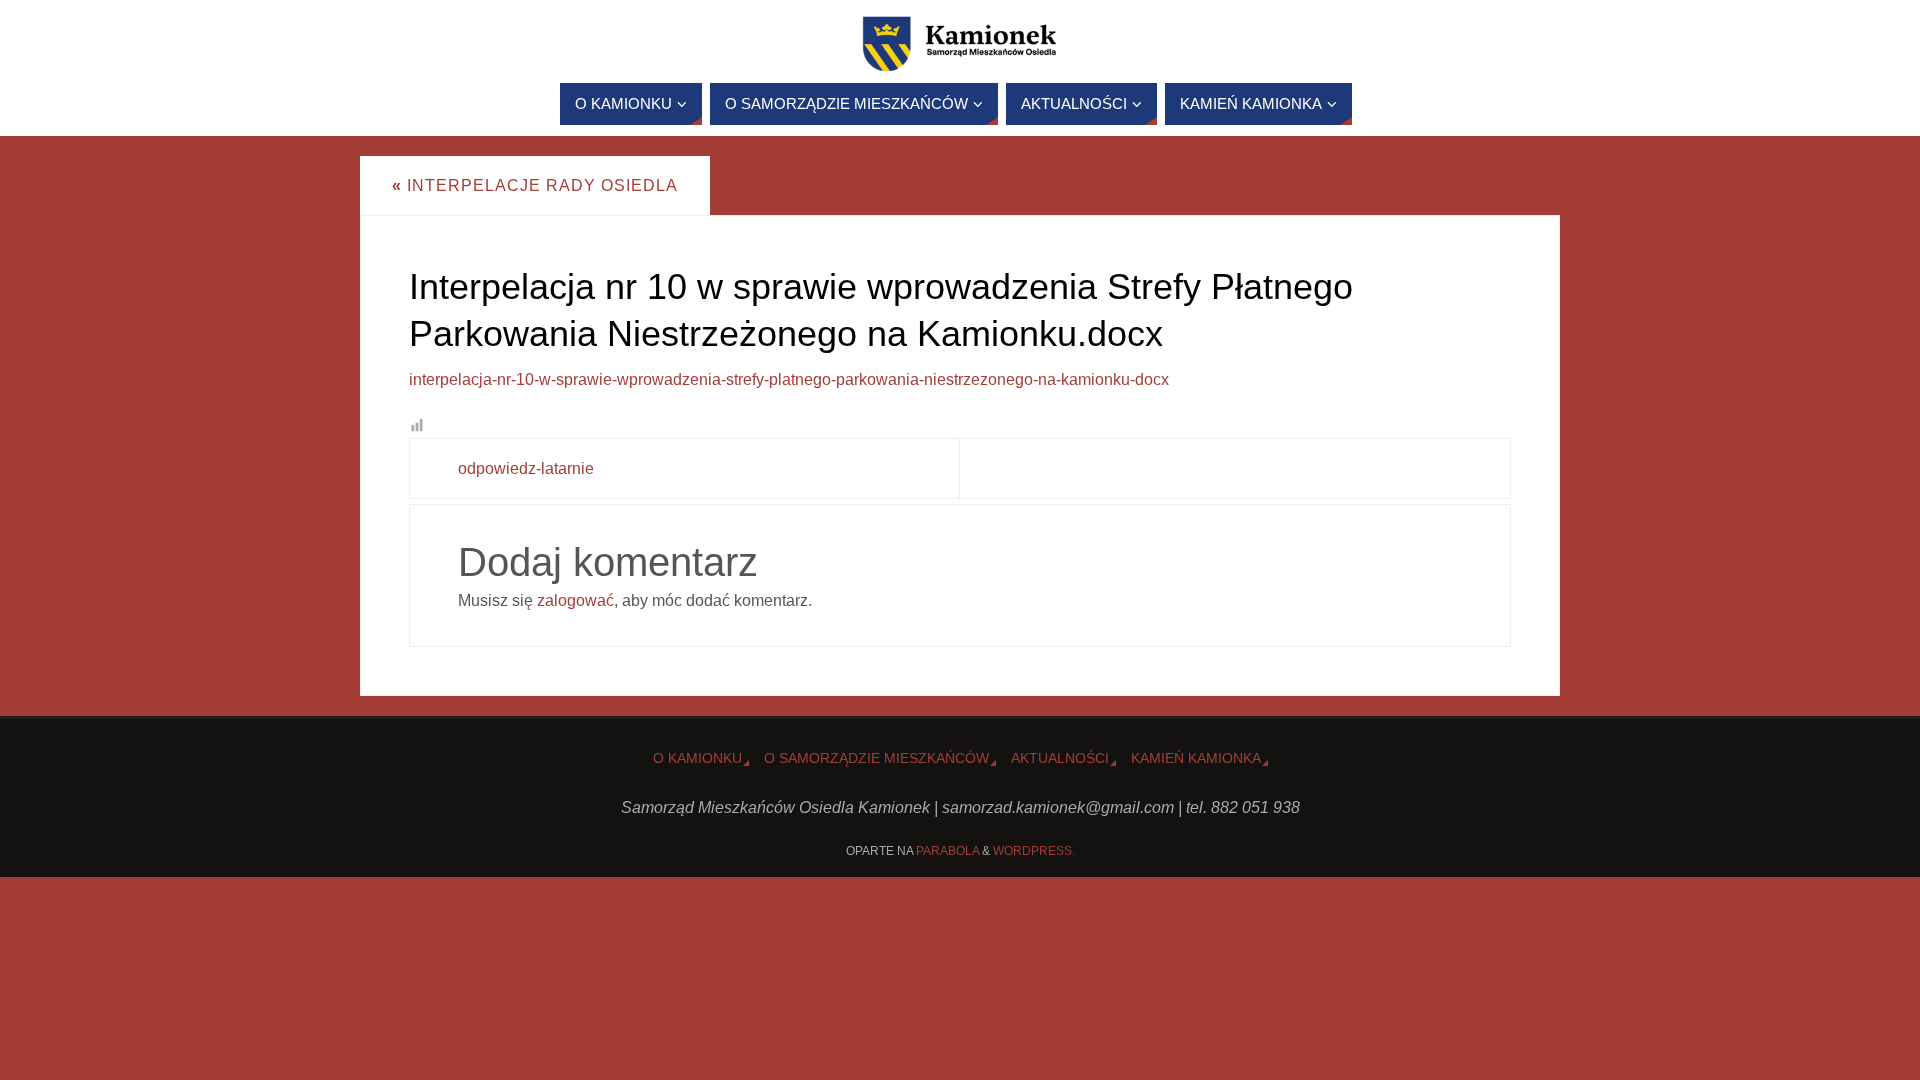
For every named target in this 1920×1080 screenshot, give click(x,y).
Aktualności (1060, 758)
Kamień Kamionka (1196, 758)
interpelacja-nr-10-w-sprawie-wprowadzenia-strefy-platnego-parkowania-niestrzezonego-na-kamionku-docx (789, 379)
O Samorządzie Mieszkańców (876, 758)
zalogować (575, 600)
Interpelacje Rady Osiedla (535, 185)
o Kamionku (697, 758)
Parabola (947, 851)
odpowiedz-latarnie (526, 468)
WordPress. (1034, 851)
